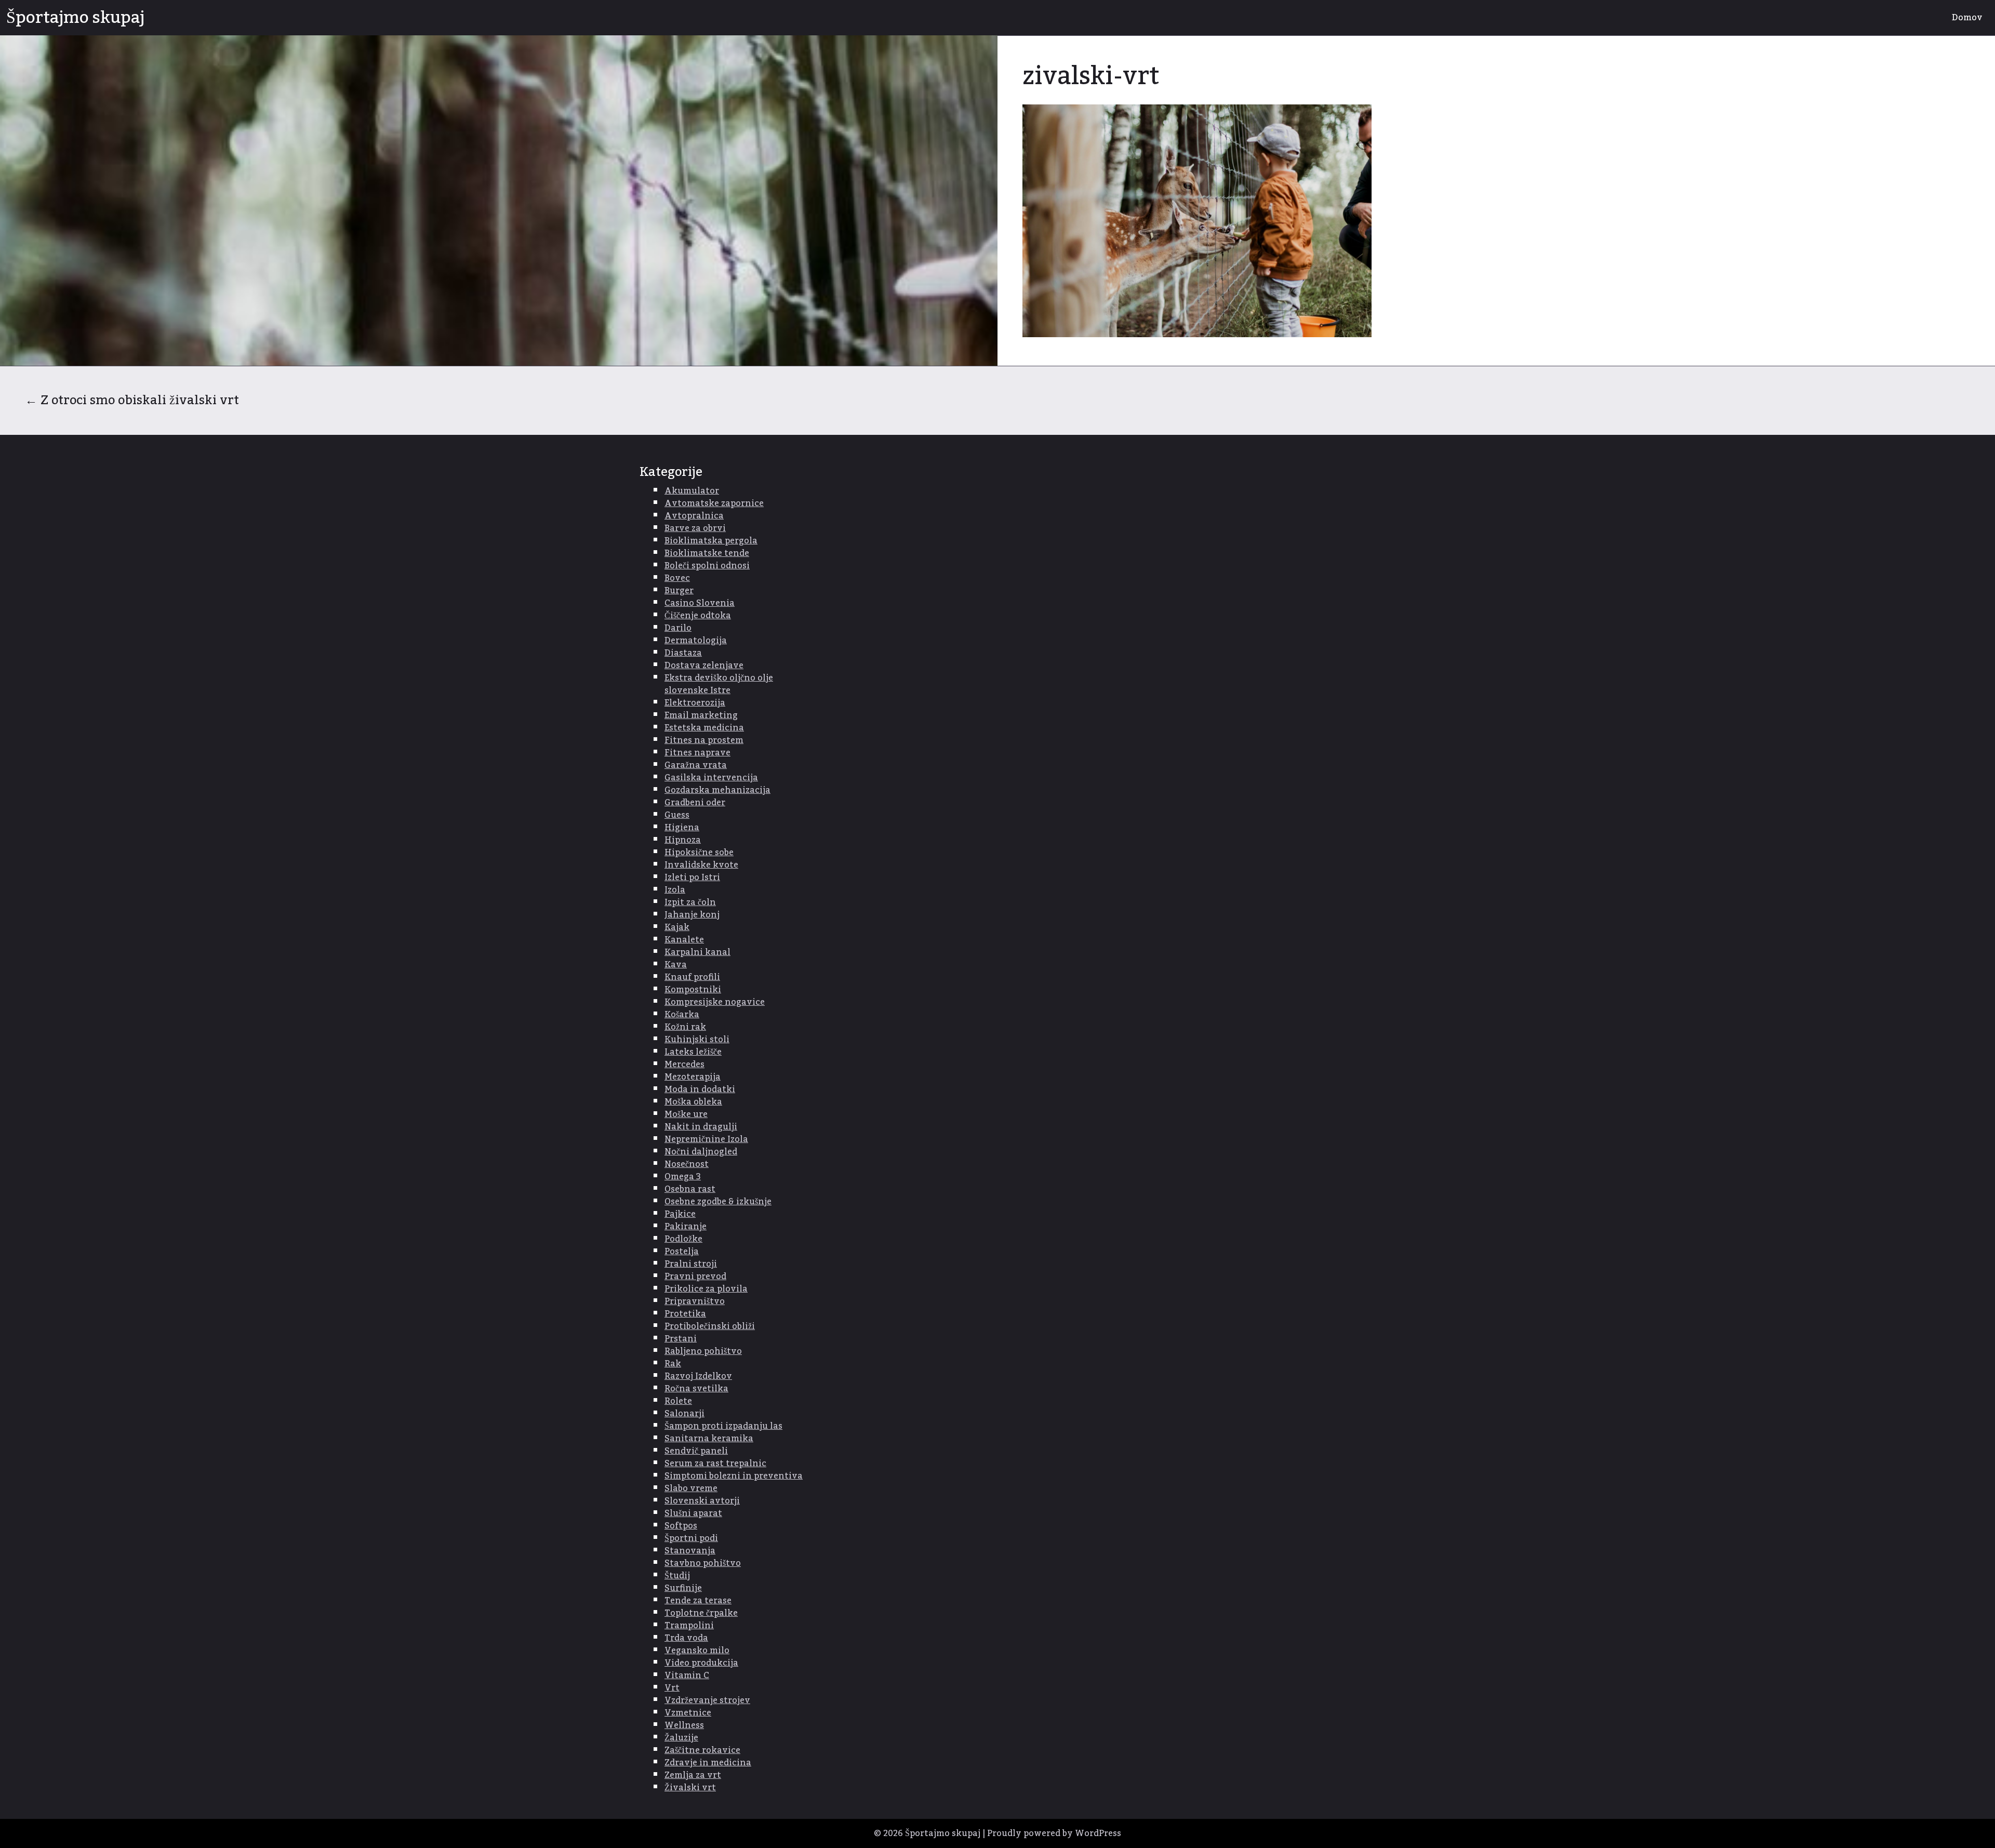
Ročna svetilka (696, 1389)
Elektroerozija (695, 703)
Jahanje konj (692, 915)
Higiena (682, 828)
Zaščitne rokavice (702, 1750)
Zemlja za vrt (693, 1775)
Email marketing (701, 715)
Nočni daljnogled (701, 1152)
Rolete (678, 1401)
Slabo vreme (691, 1488)
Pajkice (680, 1214)
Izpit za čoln (690, 902)
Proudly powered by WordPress (1054, 1833)
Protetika (685, 1314)
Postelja (682, 1252)
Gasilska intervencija (711, 778)
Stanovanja (690, 1551)
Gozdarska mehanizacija (717, 790)
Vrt (672, 1688)
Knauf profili (692, 977)
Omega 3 (683, 1177)
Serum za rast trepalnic (715, 1464)
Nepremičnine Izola (706, 1139)
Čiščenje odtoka (698, 616)
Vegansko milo (697, 1651)
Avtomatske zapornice (714, 503)
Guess (677, 815)
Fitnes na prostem (704, 740)
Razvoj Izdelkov (698, 1376)
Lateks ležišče (693, 1052)
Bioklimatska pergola (711, 541)
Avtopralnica (694, 516)
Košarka (682, 1015)
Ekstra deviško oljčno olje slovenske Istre (719, 684)
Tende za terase (698, 1601)
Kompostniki (693, 990)
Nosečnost (687, 1164)
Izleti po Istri (692, 878)
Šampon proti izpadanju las (723, 1426)
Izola (675, 890)
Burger (679, 591)
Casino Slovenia (700, 603)
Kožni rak (685, 1027)
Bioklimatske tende (707, 553)
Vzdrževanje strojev (707, 1700)
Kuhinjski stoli (697, 1040)
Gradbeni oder (695, 803)
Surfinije (683, 1588)
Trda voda (686, 1638)
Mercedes (684, 1065)
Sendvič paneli (696, 1451)
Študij (677, 1576)
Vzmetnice (688, 1713)
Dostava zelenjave (704, 666)
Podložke (683, 1239)
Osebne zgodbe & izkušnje (718, 1202)
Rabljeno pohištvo (703, 1351)
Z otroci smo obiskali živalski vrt (132, 400)
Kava (676, 965)
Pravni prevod (695, 1277)
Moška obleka (693, 1102)
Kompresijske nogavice (715, 1002)
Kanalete (684, 940)
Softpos (681, 1526)
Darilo (678, 628)
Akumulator (692, 491)
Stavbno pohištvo (703, 1563)
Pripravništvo (695, 1301)
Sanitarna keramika (709, 1439)
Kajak (677, 927)
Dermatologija (696, 641)
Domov (1967, 18)
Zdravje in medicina (708, 1763)
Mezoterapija (693, 1077)
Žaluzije (681, 1738)
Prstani (681, 1339)
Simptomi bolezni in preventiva (734, 1476)
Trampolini (689, 1626)
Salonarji (684, 1414)
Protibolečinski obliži (710, 1326)
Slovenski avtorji (702, 1501)
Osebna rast (690, 1189)
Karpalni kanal (697, 952)
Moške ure (686, 1114)
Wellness (684, 1725)
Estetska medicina (704, 728)
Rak (673, 1364)
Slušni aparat (693, 1513)
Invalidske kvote (701, 865)
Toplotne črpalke (701, 1613)
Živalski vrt (690, 1788)
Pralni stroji (691, 1264)
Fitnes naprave (697, 753)
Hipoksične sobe (699, 853)
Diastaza (683, 653)
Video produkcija (701, 1663)
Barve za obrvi (695, 528)
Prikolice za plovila (706, 1289)
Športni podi (691, 1538)
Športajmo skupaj (75, 18)
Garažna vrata (696, 765)
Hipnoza (683, 840)
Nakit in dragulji (701, 1127)
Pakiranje (686, 1227)
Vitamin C (687, 1676)
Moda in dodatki (700, 1089)
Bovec (677, 578)
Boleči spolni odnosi (707, 566)
